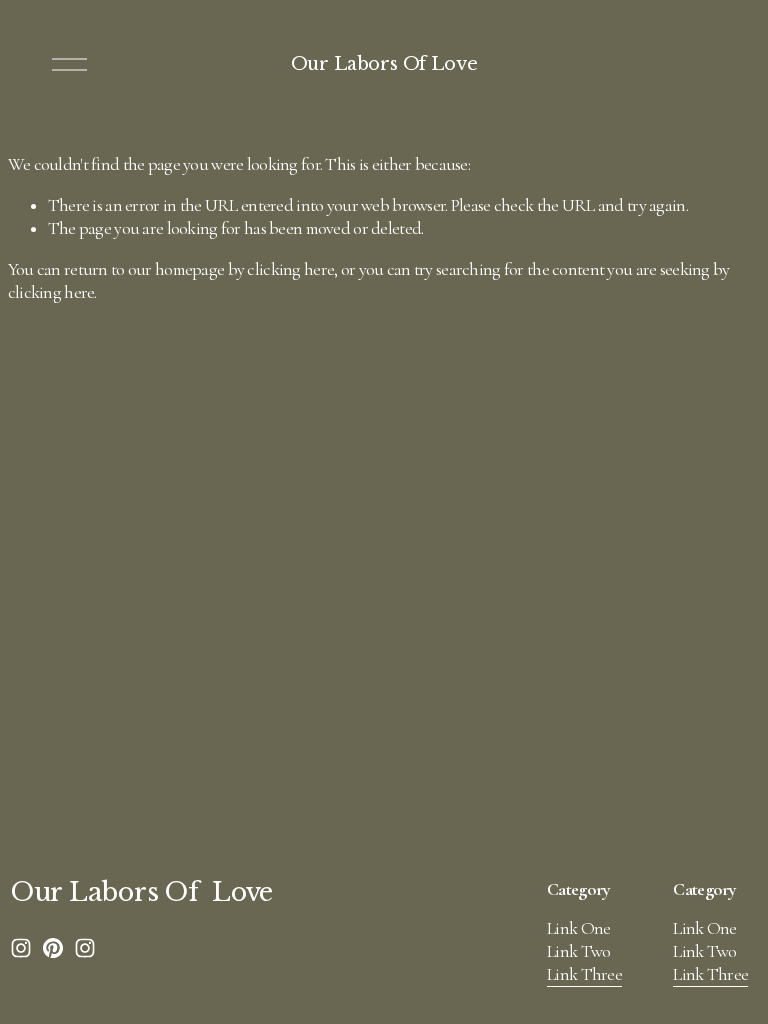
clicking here (290, 269)
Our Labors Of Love (384, 64)
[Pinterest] (53, 948)
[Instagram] (21, 948)
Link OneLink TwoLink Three (584, 951)
